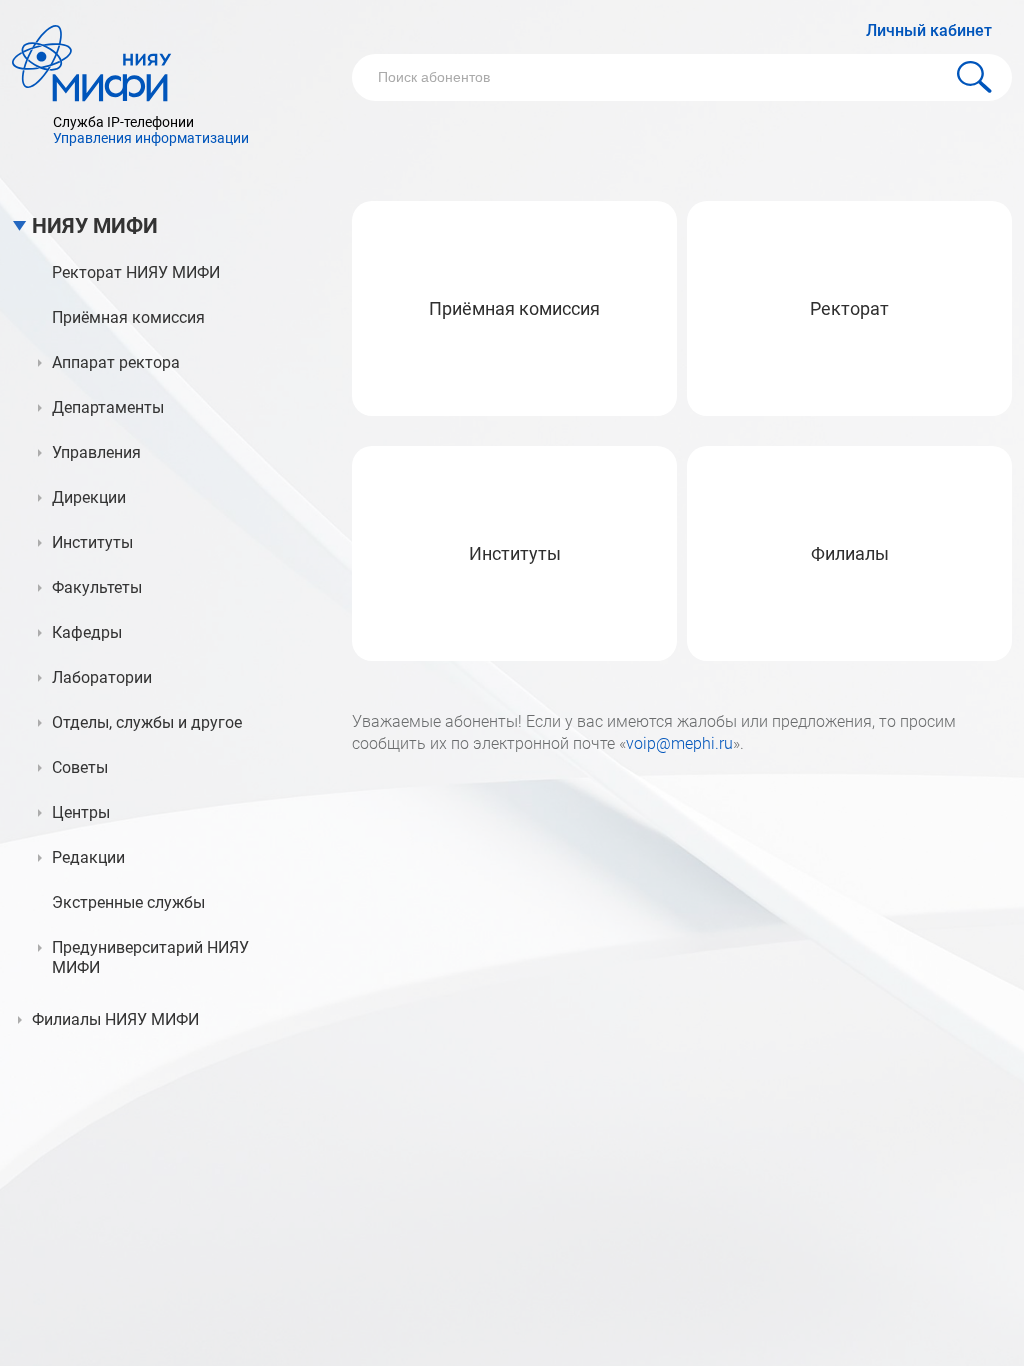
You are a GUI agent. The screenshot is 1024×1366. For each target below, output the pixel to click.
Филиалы (850, 553)
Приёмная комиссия (514, 308)
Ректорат (849, 308)
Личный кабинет (929, 30)
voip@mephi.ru (679, 743)
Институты (515, 553)
